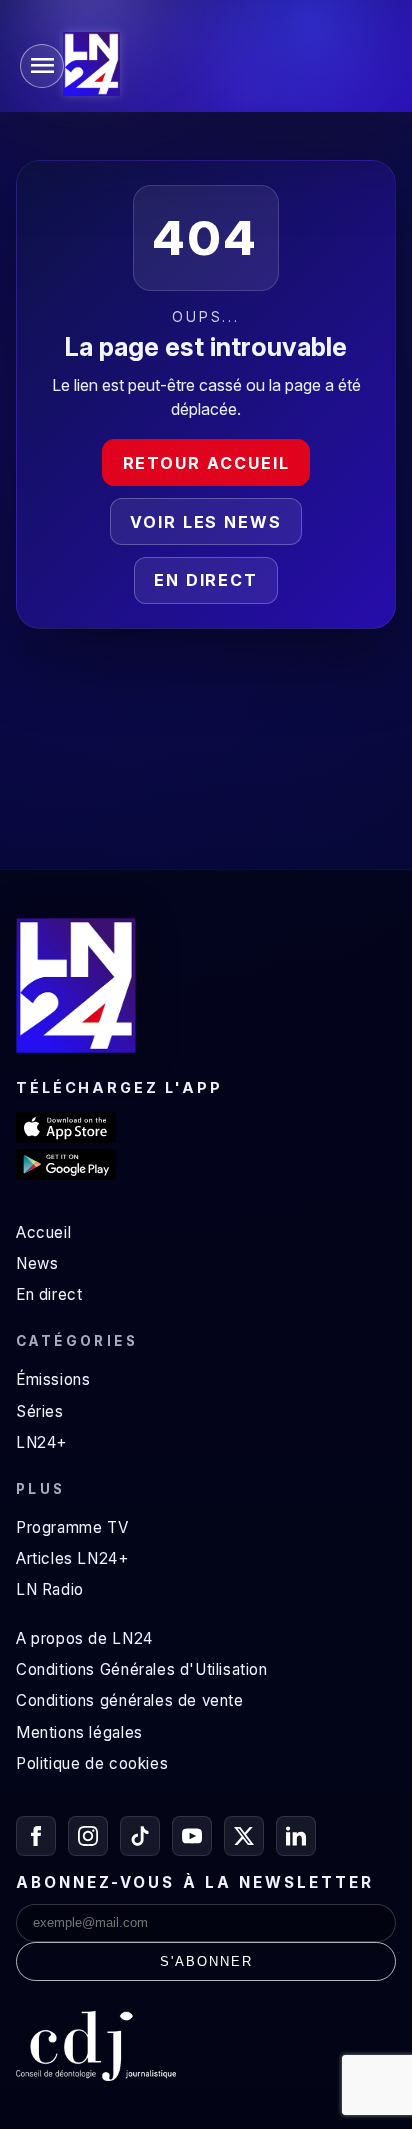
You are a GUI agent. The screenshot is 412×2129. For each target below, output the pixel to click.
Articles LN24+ (72, 1558)
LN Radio (50, 1589)
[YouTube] (192, 1836)
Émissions (53, 1379)
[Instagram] (88, 1836)
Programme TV (72, 1527)
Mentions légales (79, 1732)
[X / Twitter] (244, 1836)
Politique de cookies (92, 1763)
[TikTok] (140, 1836)
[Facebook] (36, 1836)
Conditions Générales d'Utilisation (142, 1669)
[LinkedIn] (296, 1836)
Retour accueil (206, 463)
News (37, 1263)
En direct (206, 580)
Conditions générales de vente (130, 1700)
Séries (40, 1411)
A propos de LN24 (84, 1638)
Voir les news (206, 522)
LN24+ (41, 1442)
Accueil (43, 1232)
